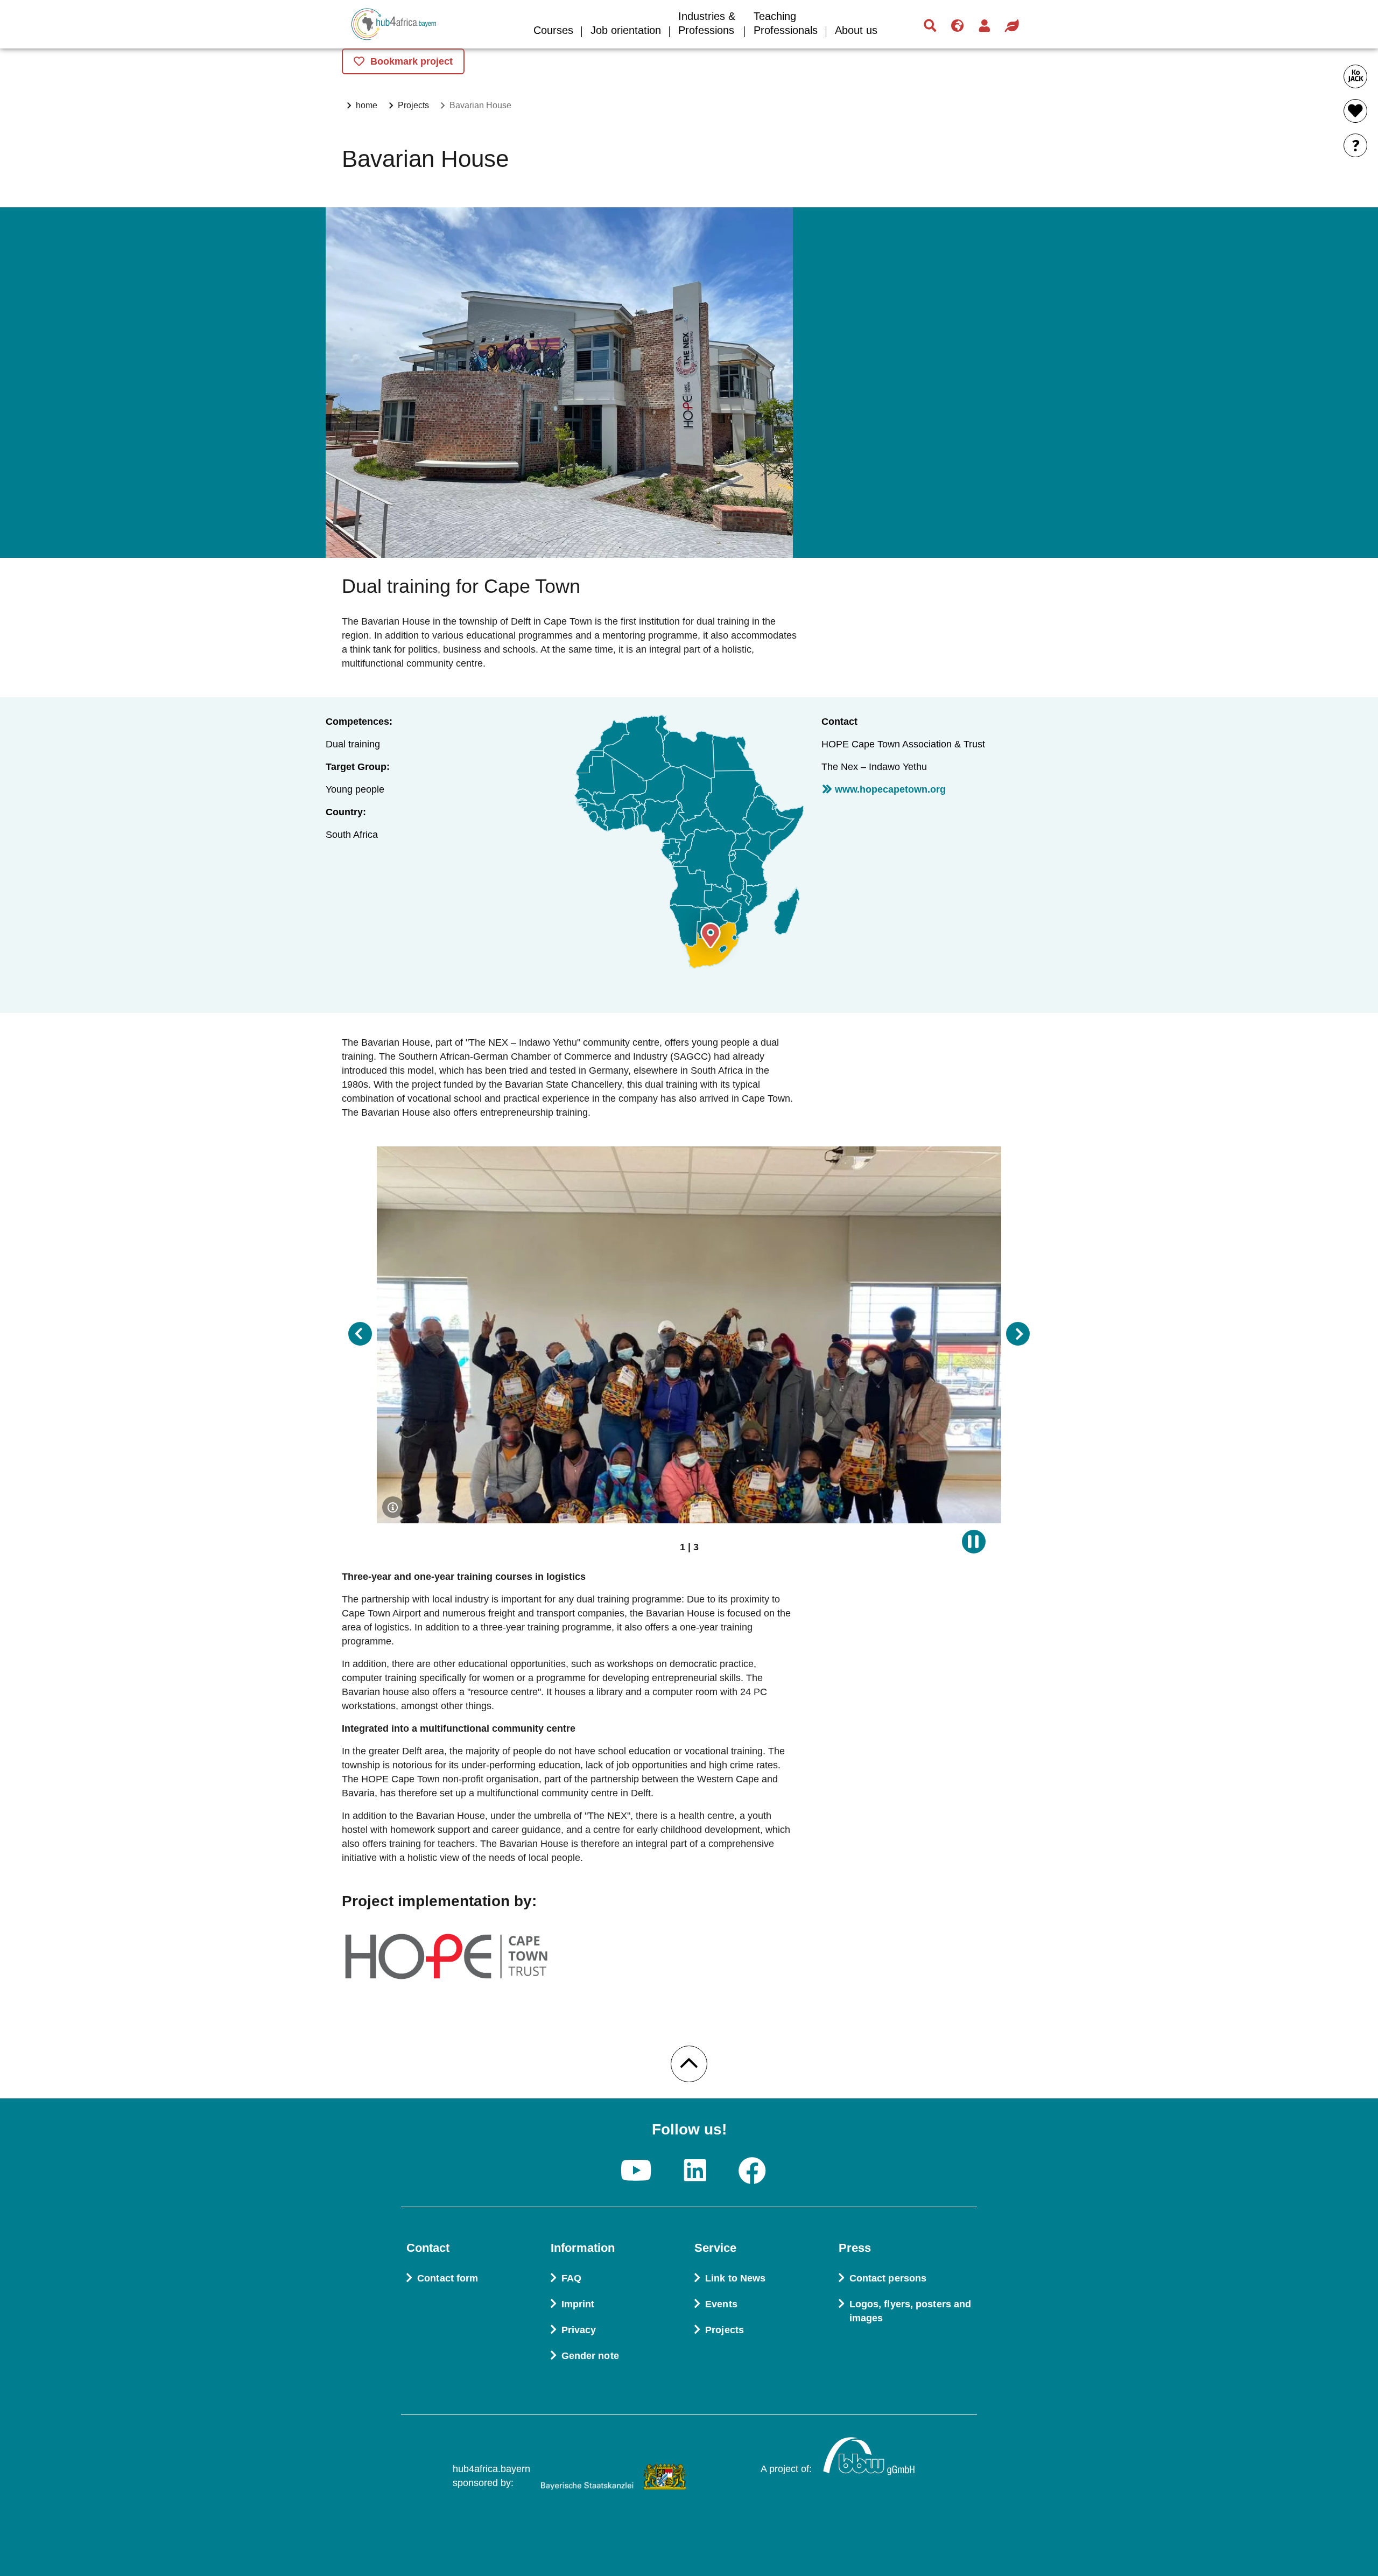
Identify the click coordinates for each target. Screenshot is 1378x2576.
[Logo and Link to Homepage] (420, 25)
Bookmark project (412, 61)
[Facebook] (753, 2172)
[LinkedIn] (695, 2172)
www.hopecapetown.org (890, 789)
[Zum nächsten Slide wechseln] (1018, 1334)
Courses (553, 30)
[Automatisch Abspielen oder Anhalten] (974, 1542)
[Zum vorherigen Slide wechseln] (360, 1334)
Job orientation (626, 30)
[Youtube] (636, 2172)
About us (856, 30)
